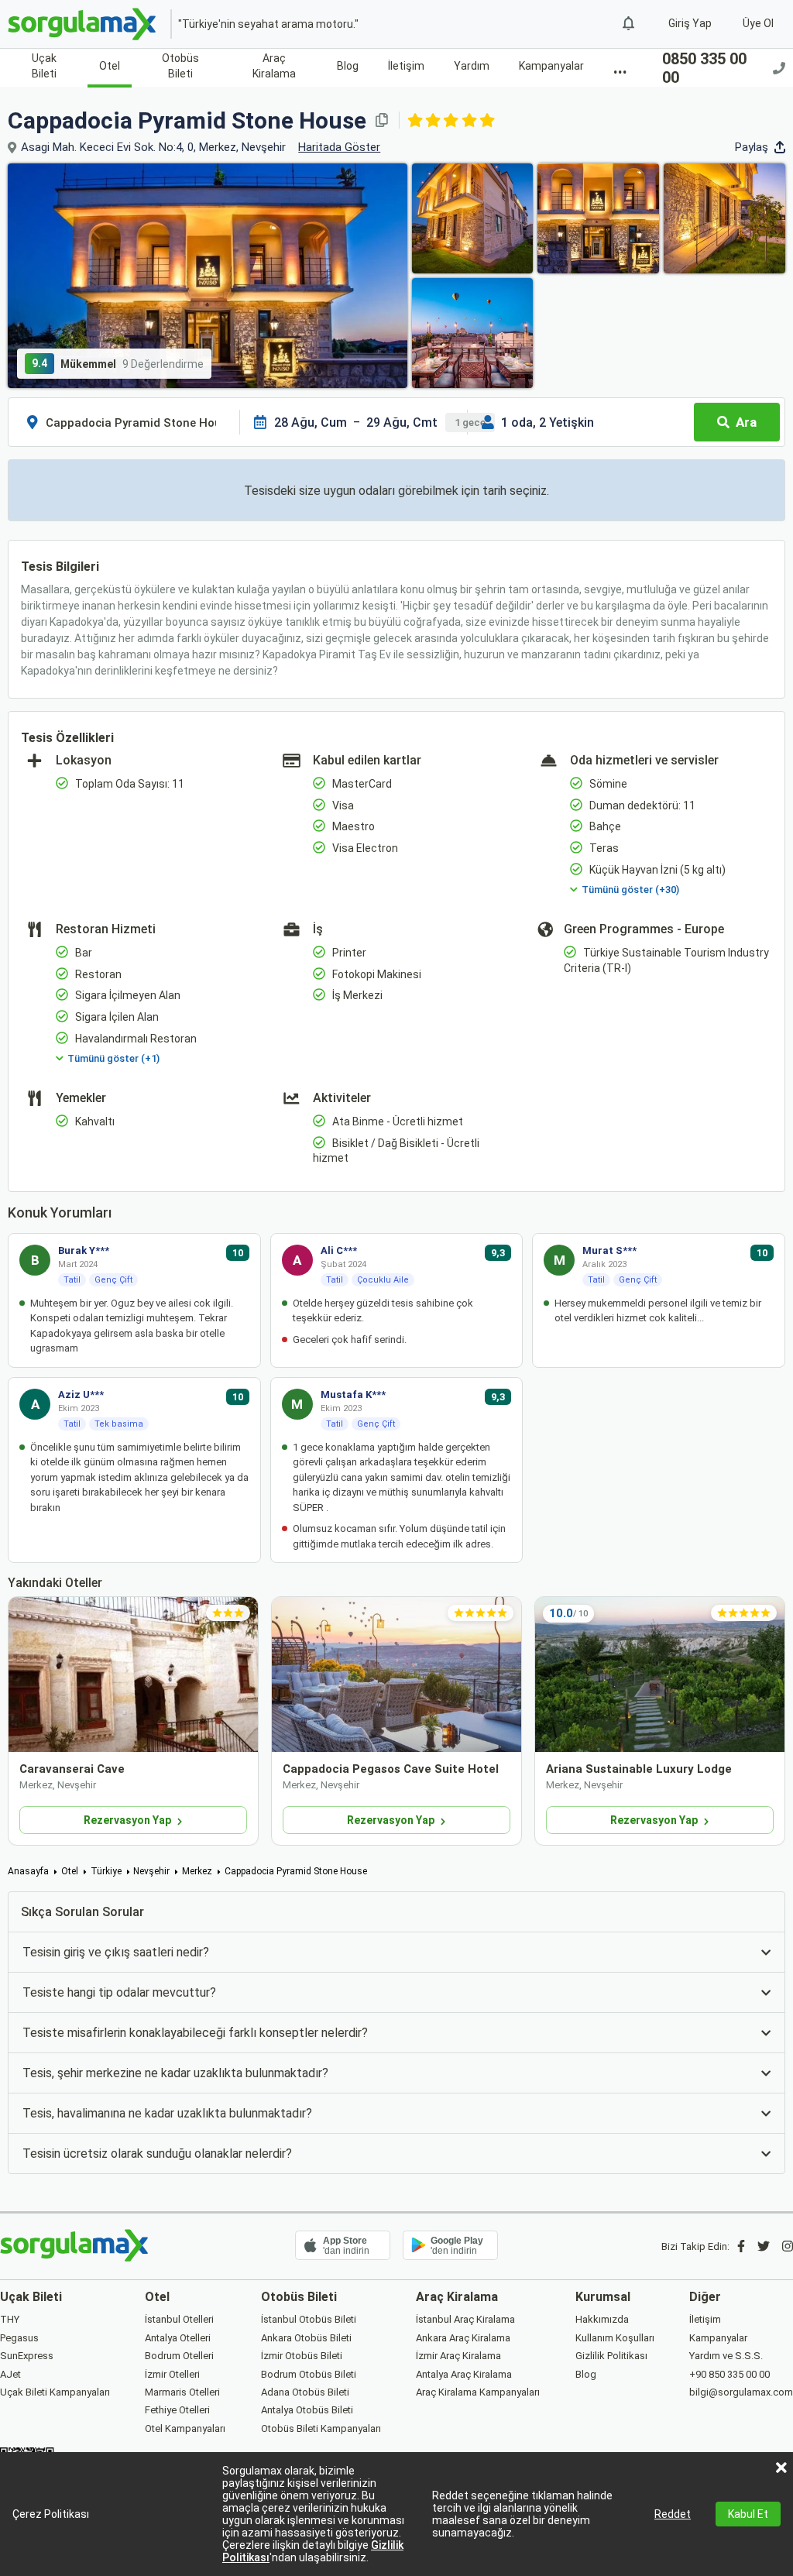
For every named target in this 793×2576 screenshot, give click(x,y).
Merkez (197, 1871)
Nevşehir (151, 1871)
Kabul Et (748, 2514)
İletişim (406, 66)
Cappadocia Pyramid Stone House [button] (187, 120)
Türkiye (106, 1871)
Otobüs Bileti (180, 66)
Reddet (673, 2514)
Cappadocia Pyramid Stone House (296, 1871)
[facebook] (741, 2246)
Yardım (472, 66)
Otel (110, 66)
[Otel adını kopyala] (382, 120)
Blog (348, 66)
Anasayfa (28, 1871)
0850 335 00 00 (704, 68)
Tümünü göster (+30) (630, 890)
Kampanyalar (551, 66)
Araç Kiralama (274, 66)
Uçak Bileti (44, 66)
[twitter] (764, 2246)
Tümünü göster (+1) (113, 1058)
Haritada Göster (339, 147)
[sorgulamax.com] (83, 24)
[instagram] (788, 2246)
